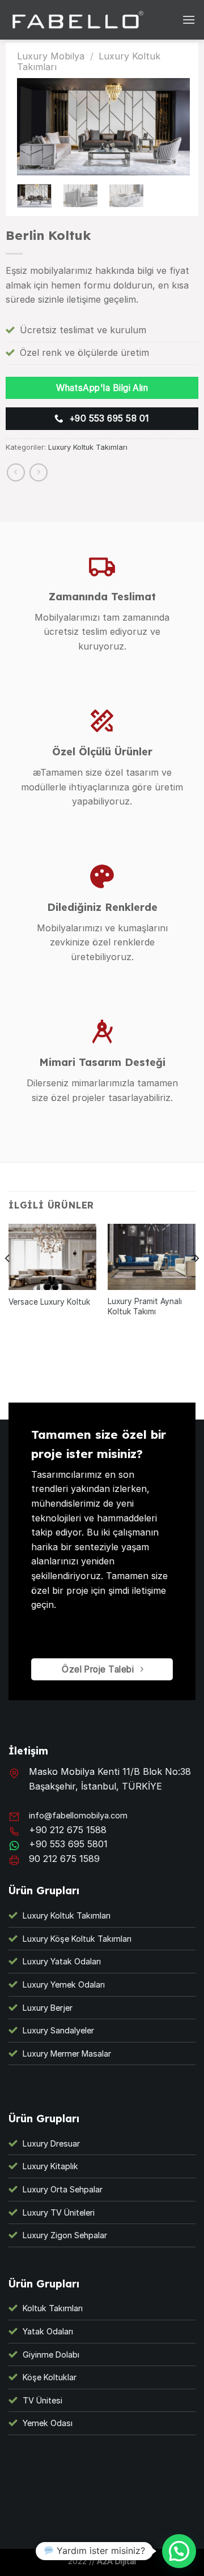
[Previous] (8, 1281)
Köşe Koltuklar (50, 2377)
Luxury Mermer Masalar (67, 2054)
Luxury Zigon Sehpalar (65, 2235)
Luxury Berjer (48, 2008)
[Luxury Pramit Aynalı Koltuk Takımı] (152, 1257)
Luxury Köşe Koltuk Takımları (77, 1939)
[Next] (196, 1281)
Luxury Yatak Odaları (62, 1961)
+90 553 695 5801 (68, 1844)
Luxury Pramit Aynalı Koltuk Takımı (145, 1306)
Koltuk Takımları (53, 2308)
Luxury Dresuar (51, 2143)
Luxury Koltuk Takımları (88, 447)
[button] (179, 2551)
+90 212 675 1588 (68, 1830)
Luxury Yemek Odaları (64, 1984)
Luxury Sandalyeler (58, 2030)
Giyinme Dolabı (51, 2354)
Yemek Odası (48, 2423)
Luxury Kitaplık (50, 2166)
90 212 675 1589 (64, 1859)
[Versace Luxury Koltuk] (52, 1257)
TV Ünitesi (42, 2400)
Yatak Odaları (48, 2331)
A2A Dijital (116, 2561)
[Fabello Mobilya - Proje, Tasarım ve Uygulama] (80, 20)
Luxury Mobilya (51, 56)
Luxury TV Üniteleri (59, 2212)
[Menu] (189, 20)
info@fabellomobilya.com (78, 1815)
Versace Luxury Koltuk (49, 1302)
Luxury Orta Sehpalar (63, 2189)
